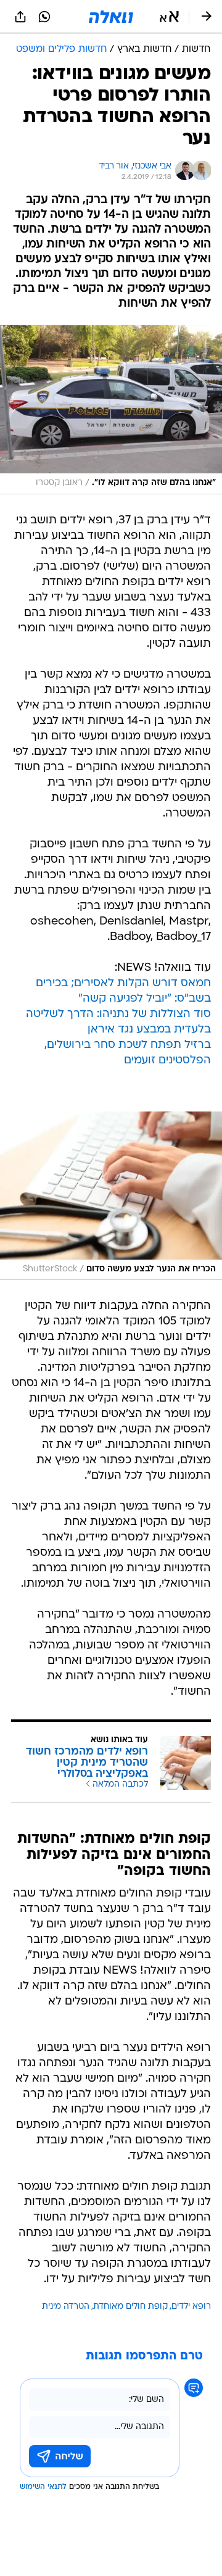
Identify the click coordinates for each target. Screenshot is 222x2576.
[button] (169, 17)
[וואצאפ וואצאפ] (44, 17)
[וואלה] (111, 17)
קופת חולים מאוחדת (130, 2307)
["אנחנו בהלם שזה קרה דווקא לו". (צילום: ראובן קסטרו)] (111, 409)
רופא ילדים (191, 2307)
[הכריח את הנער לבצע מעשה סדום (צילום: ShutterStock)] (111, 1196)
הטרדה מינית (66, 2307)
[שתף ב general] (20, 17)
